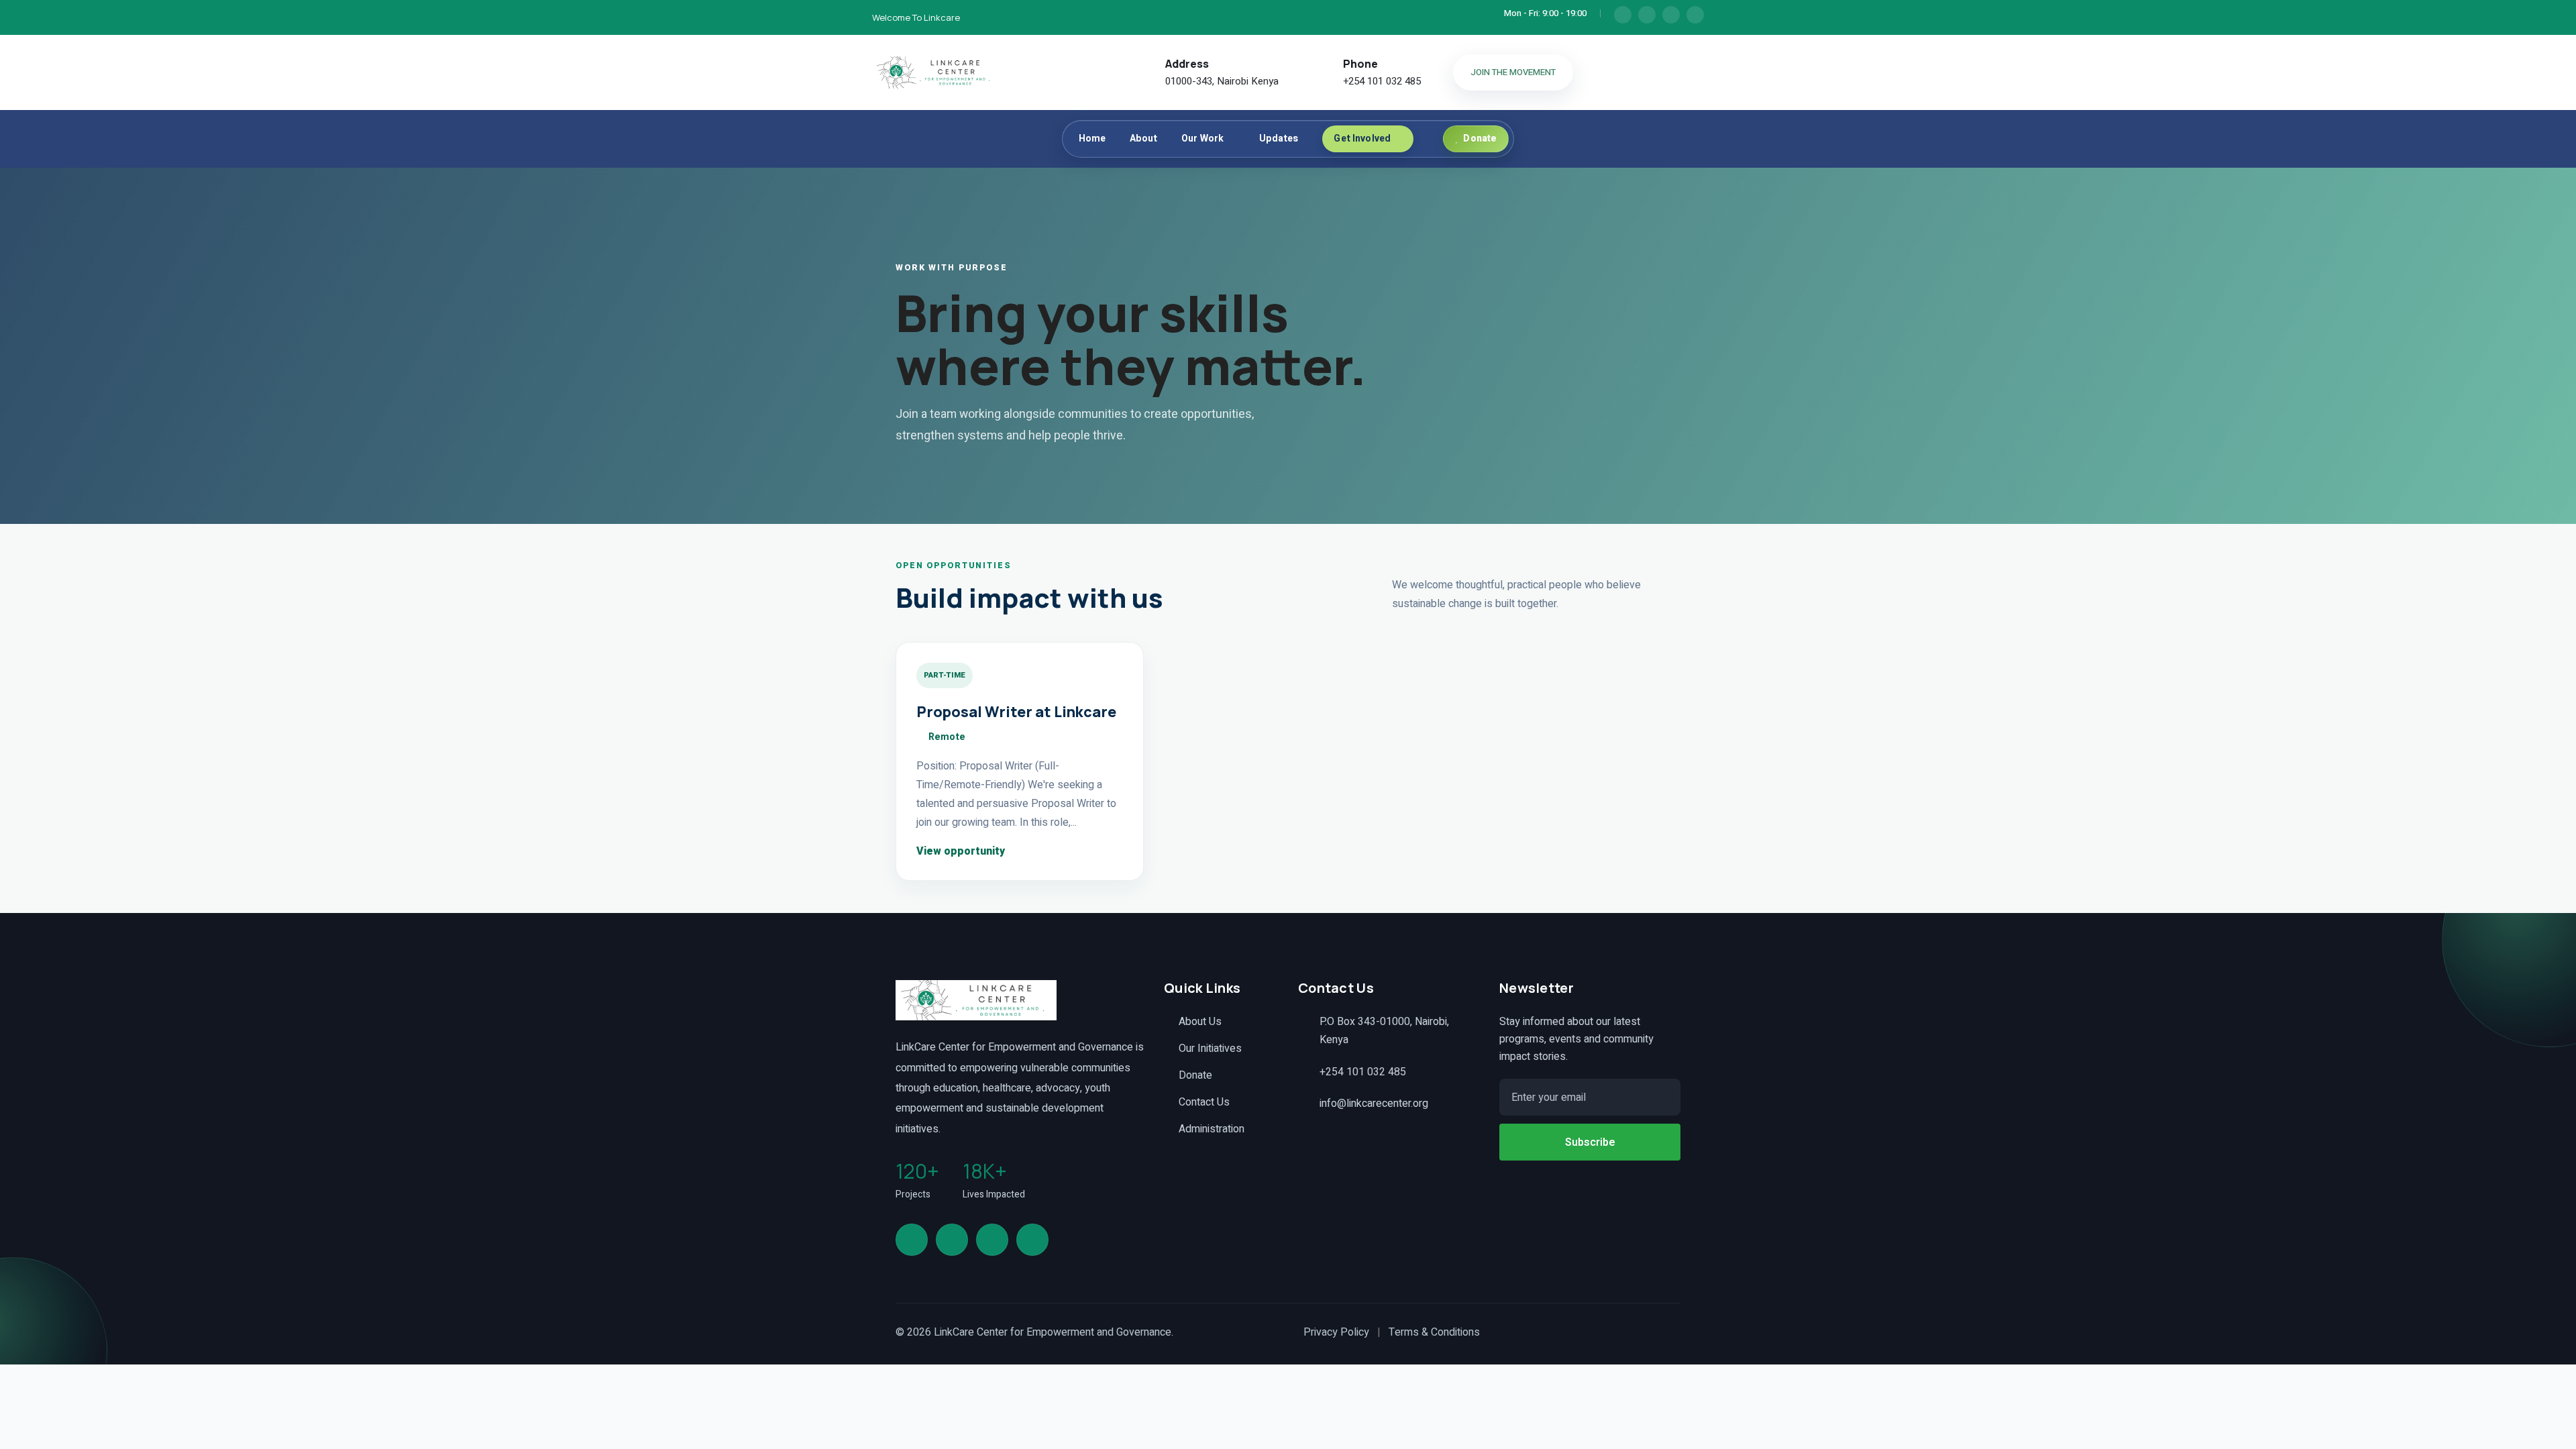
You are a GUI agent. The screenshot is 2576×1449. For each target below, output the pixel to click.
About (1143, 139)
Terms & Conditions (1434, 1332)
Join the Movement (1513, 72)
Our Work (1202, 139)
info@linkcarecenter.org (1374, 1104)
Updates (1279, 139)
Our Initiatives (1210, 1049)
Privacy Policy (1336, 1332)
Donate (1195, 1075)
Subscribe (1590, 1142)
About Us (1200, 1022)
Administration (1212, 1129)
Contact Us (1204, 1102)
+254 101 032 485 (1382, 81)
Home (1092, 139)
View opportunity (962, 851)
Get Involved (1362, 139)
